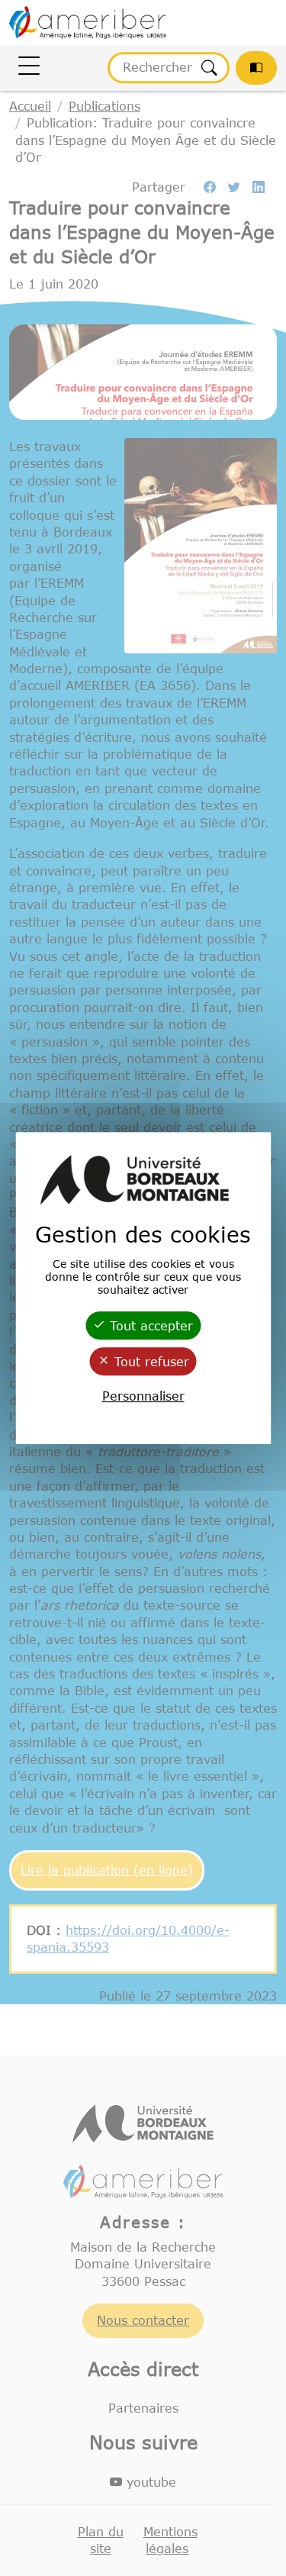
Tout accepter (149, 1326)
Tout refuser (149, 1362)
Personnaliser (143, 1396)
